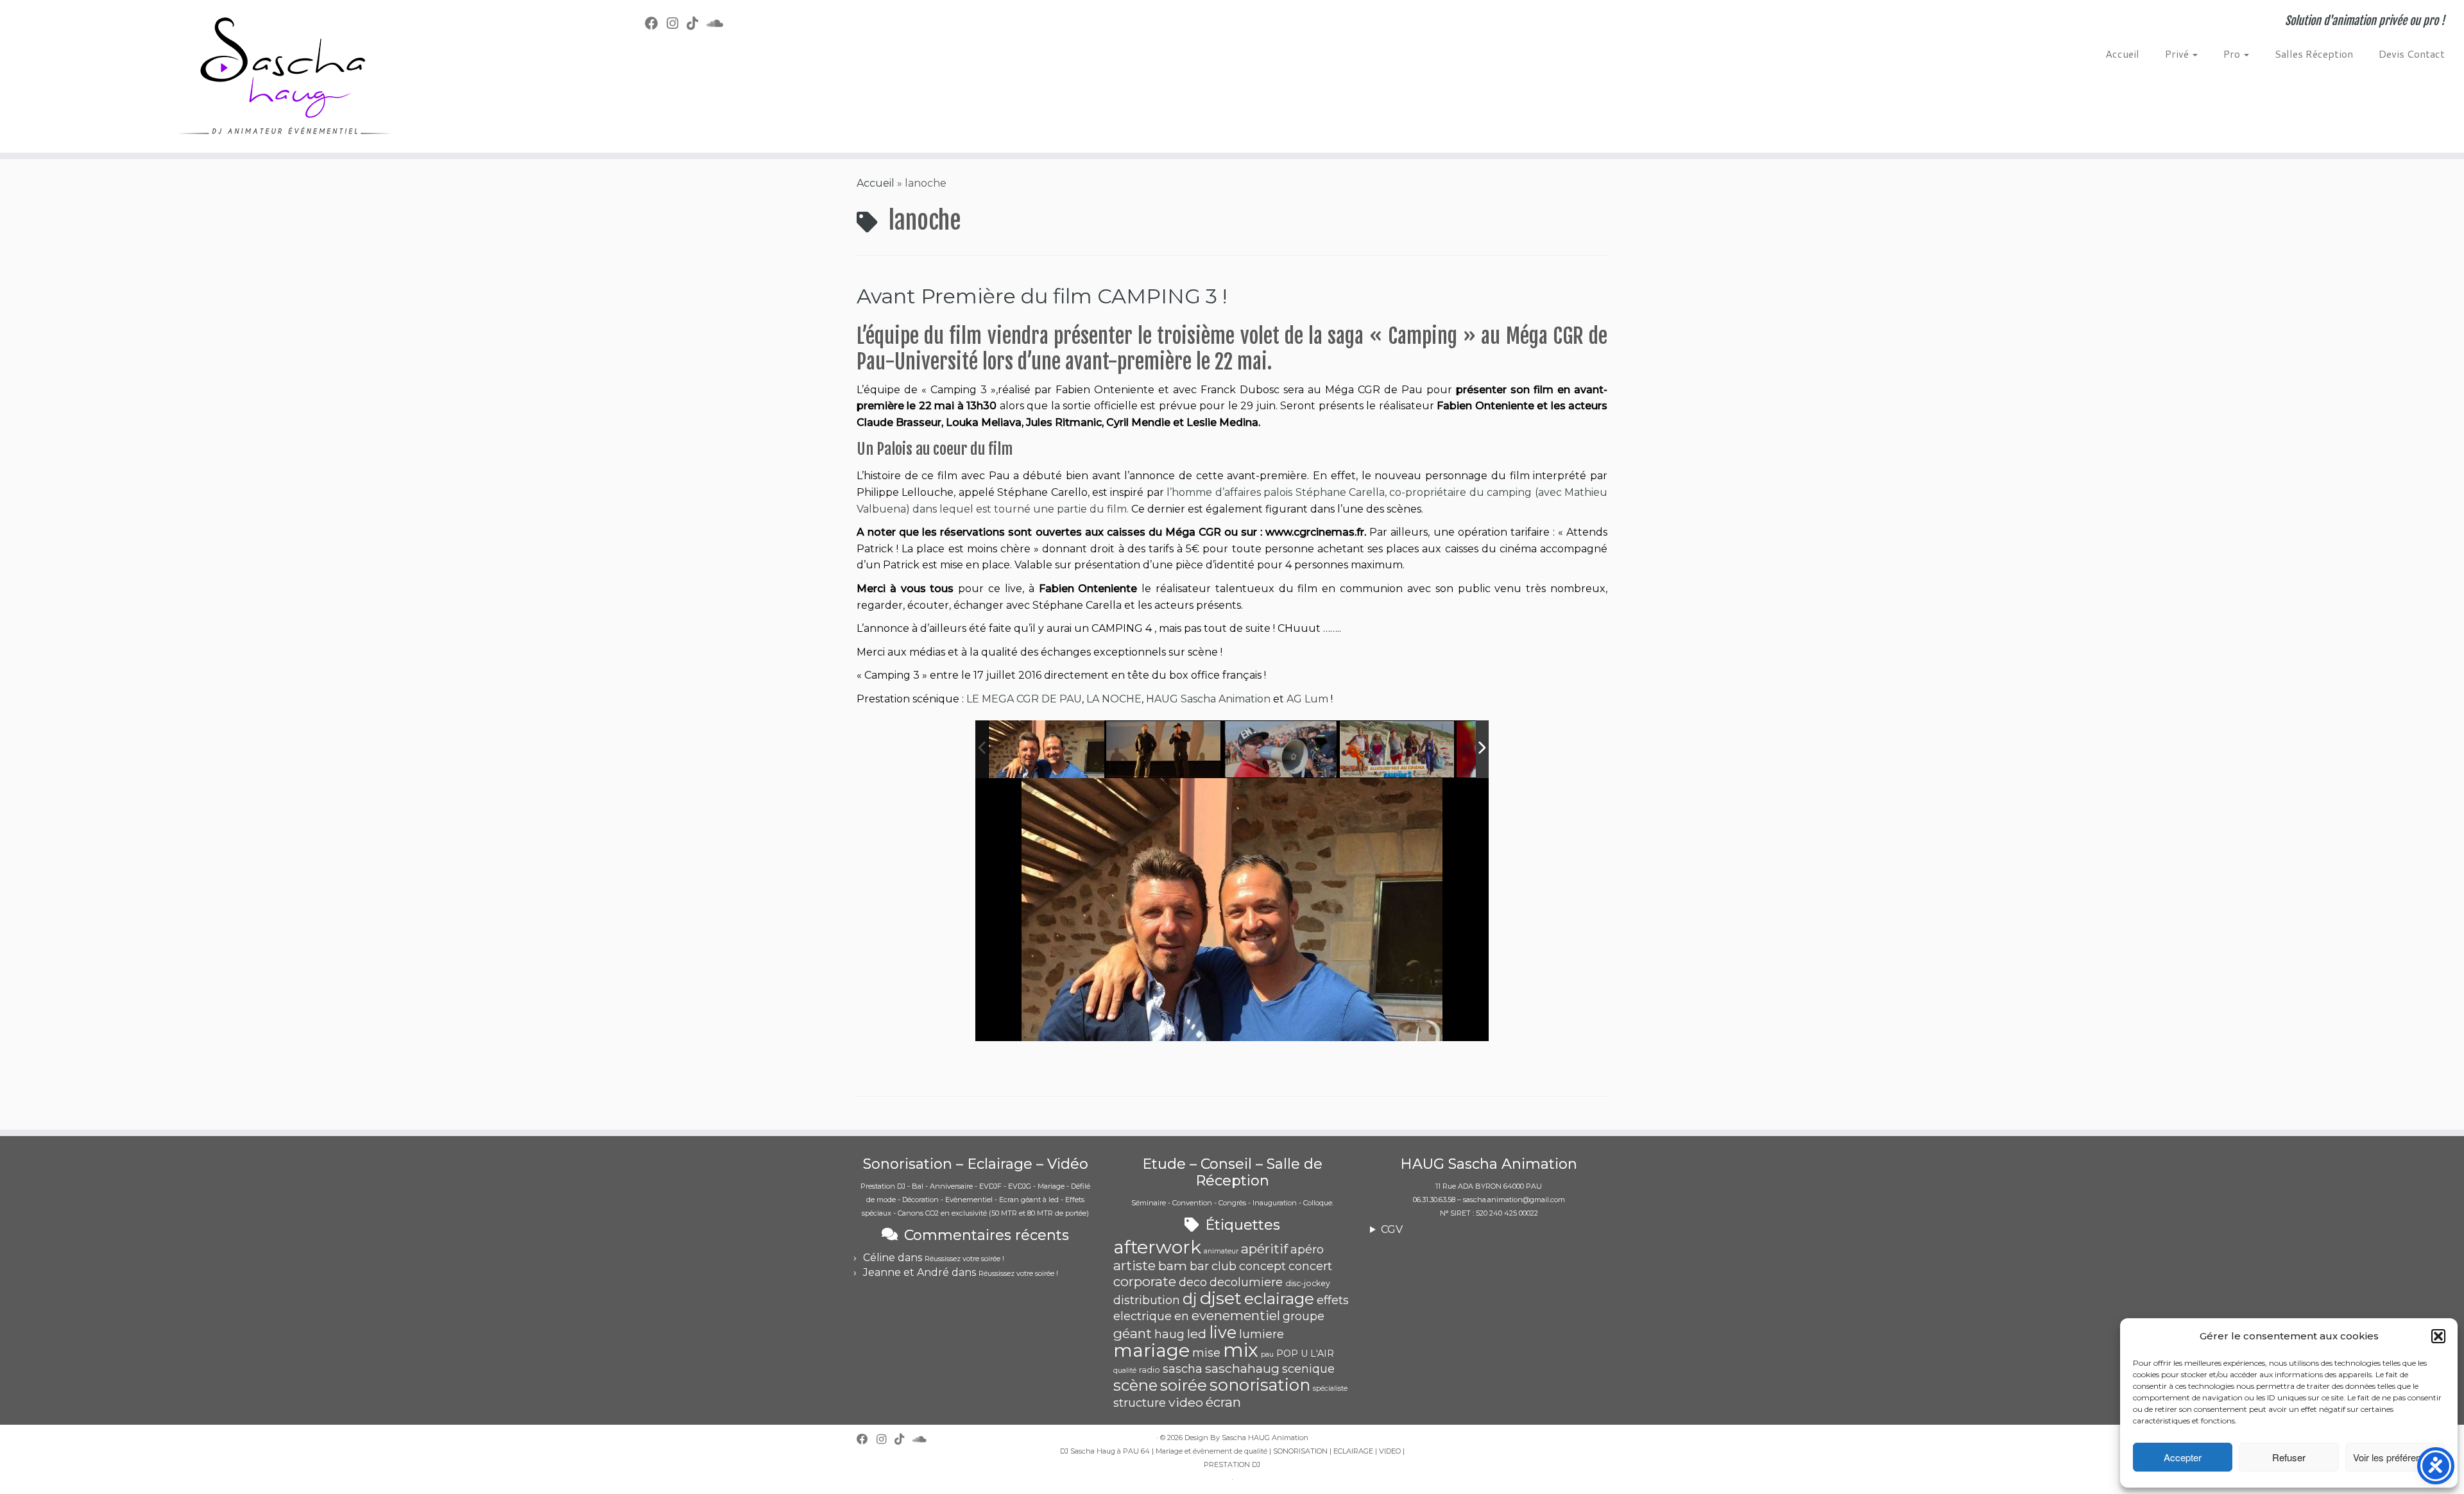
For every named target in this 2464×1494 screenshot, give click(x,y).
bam (1173, 1266)
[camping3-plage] (1398, 750)
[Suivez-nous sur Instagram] (677, 23)
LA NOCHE (1114, 699)
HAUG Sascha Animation (1208, 699)
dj (1190, 1299)
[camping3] (1164, 750)
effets (1333, 1300)
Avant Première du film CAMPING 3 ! (1042, 296)
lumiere (1262, 1334)
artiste (1134, 1265)
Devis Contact (2412, 54)
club (1224, 1266)
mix (1241, 1350)
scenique (1308, 1369)
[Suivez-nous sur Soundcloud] (719, 23)
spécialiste (1330, 1388)
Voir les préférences (2395, 1457)
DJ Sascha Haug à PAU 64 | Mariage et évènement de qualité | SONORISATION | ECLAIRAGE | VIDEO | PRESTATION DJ (1232, 1458)
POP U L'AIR (1305, 1354)
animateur (1221, 1251)
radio (1150, 1370)
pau (1267, 1354)
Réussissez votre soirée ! (964, 1259)
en (1182, 1316)
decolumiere (1246, 1282)
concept (1262, 1266)
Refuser (2289, 1457)
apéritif (1264, 1249)
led (1197, 1334)
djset (1221, 1298)
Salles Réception (2314, 54)
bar (1199, 1266)
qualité (1125, 1371)
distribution (1147, 1300)
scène (1135, 1385)
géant (1133, 1333)
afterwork (1157, 1247)
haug (1169, 1334)
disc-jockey (1308, 1283)
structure (1140, 1403)
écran (1223, 1402)
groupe (1304, 1316)
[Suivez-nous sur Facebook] (656, 23)
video (1186, 1402)
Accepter (2183, 1457)
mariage (1151, 1350)
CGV (1392, 1229)
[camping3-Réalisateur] (1281, 750)
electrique (1142, 1316)
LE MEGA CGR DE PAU (1024, 699)
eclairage (1279, 1298)
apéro (1307, 1250)
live (1223, 1332)
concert (1310, 1266)
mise (1206, 1353)
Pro (2233, 54)
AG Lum (1307, 699)
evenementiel (1236, 1315)
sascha (1183, 1369)
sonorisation (1260, 1385)
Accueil (2122, 54)
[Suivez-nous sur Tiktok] (697, 23)
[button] (2438, 1336)
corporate (1145, 1281)
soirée (1184, 1385)
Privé (2178, 54)
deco (1193, 1282)
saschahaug (1242, 1368)
